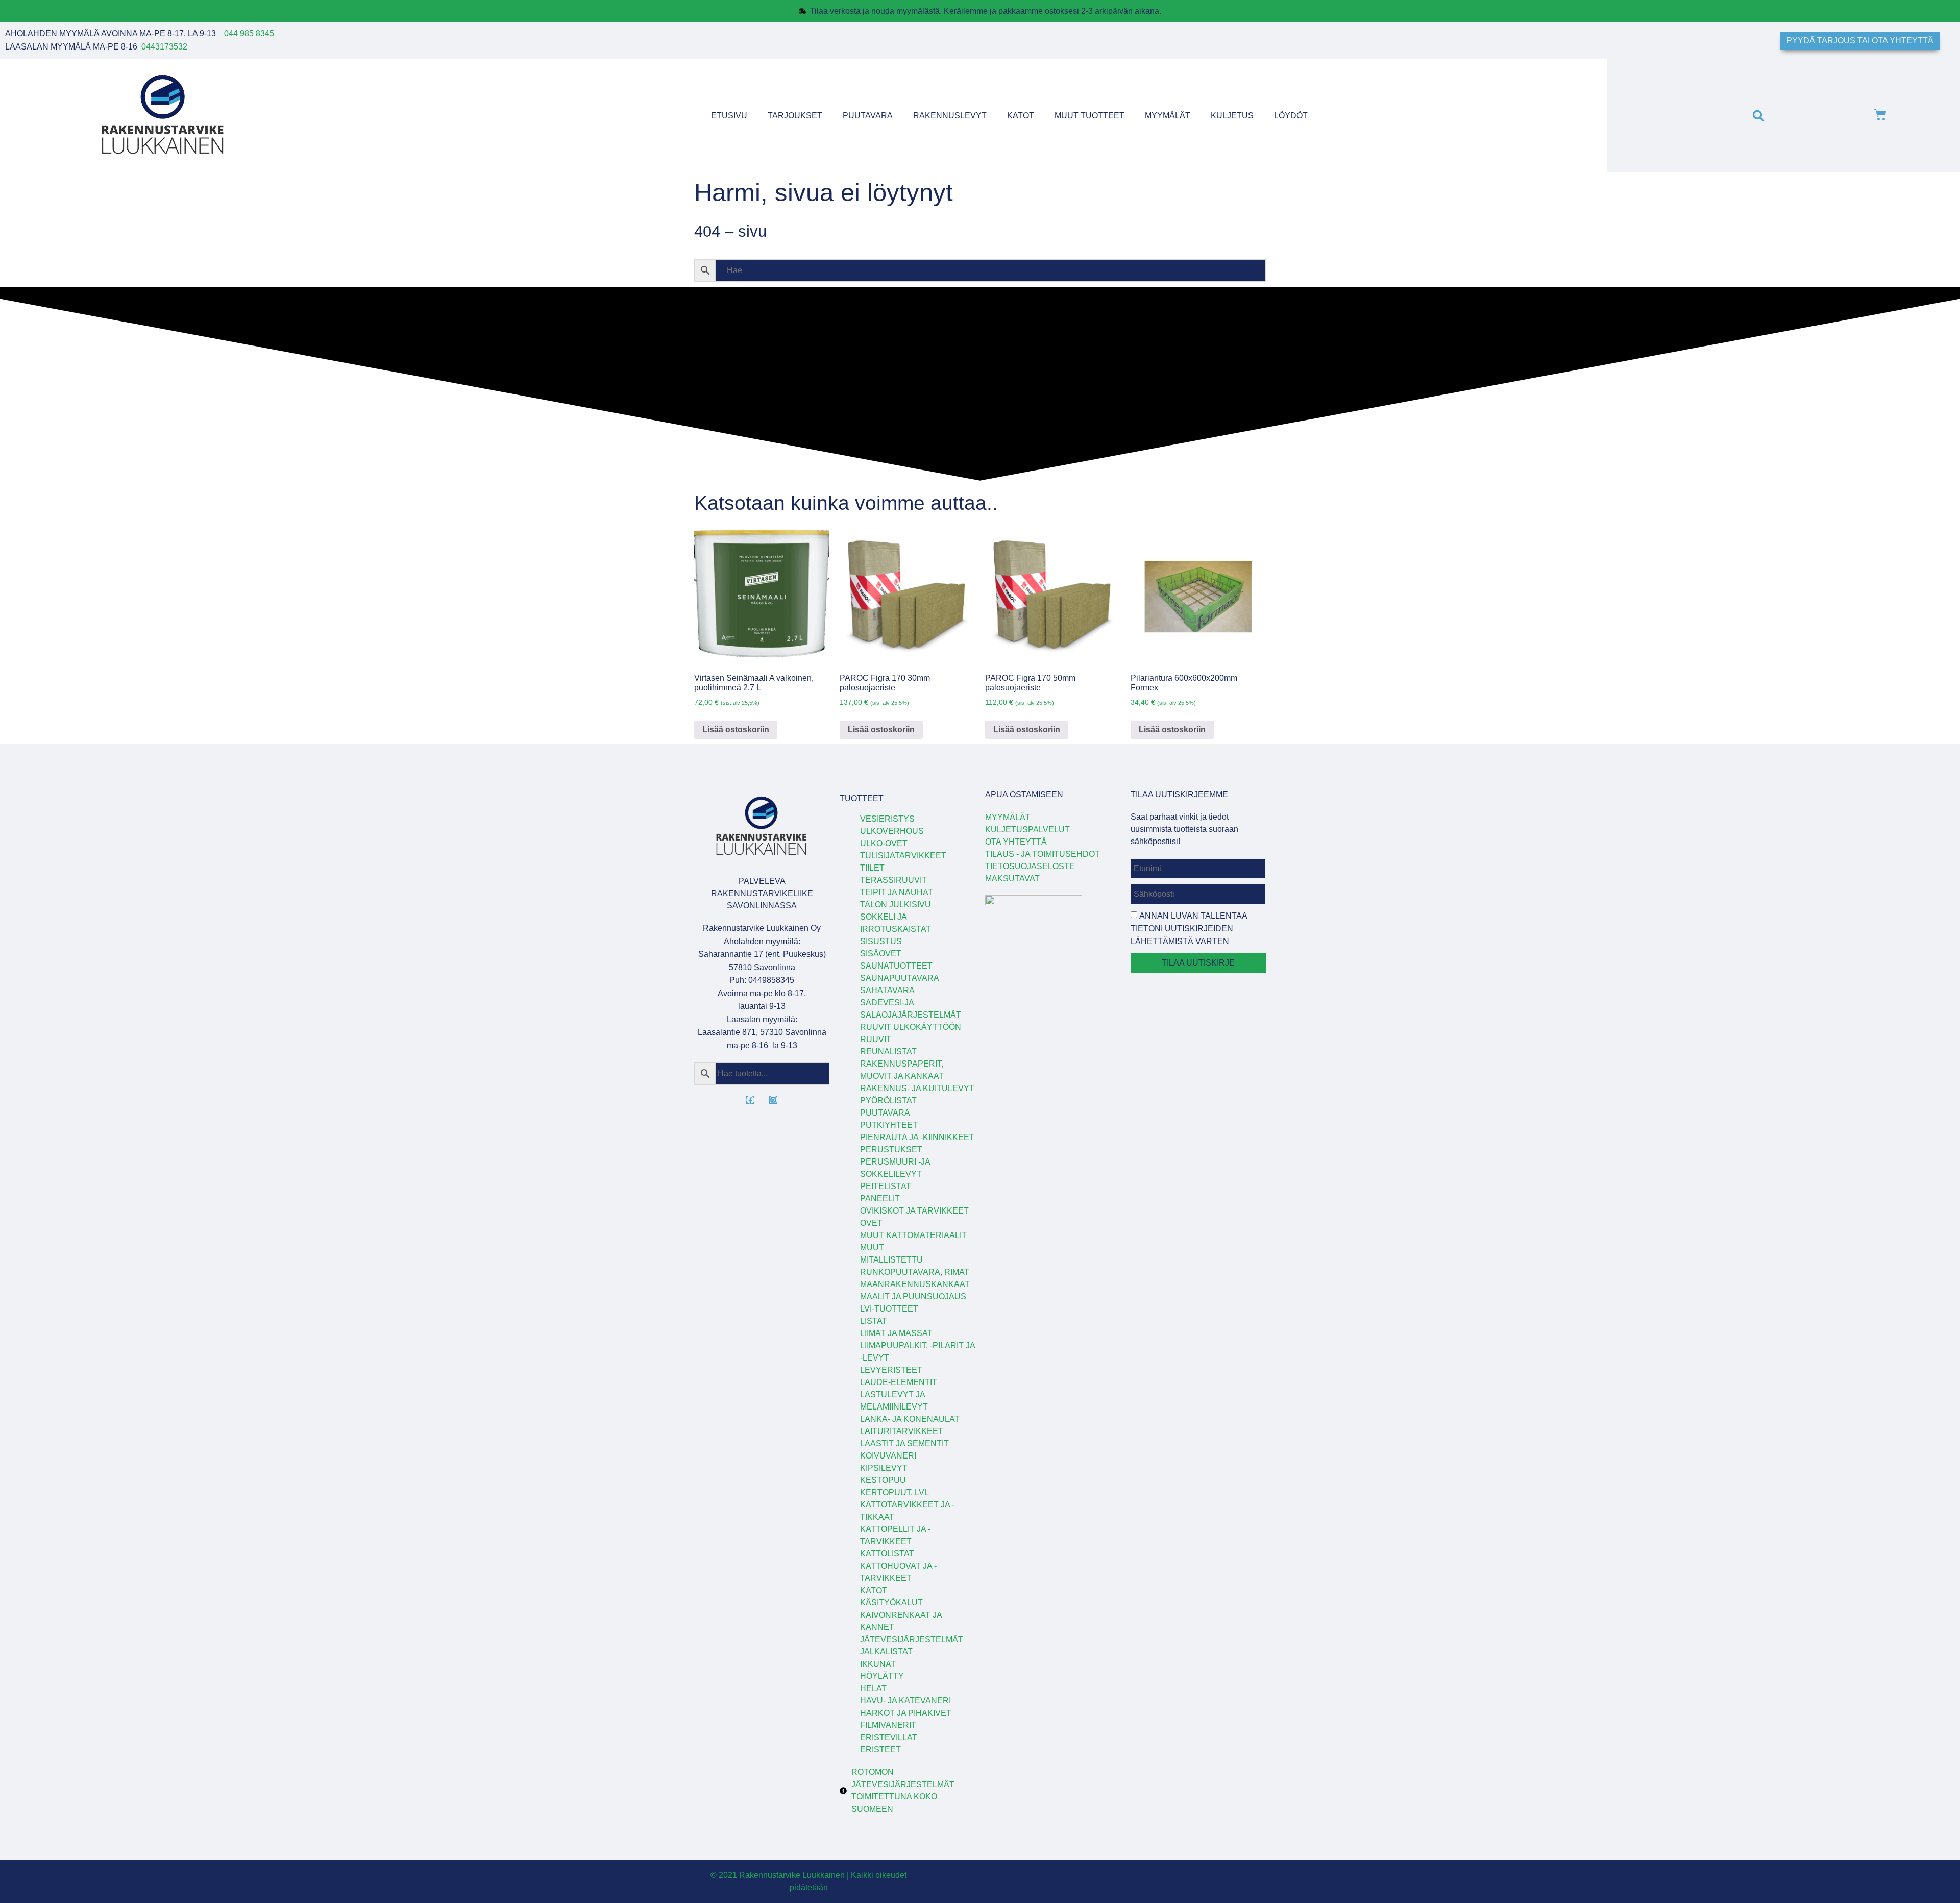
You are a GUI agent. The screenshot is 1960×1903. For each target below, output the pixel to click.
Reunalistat (888, 1052)
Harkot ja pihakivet (906, 1713)
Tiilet (872, 868)
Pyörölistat (888, 1101)
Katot (1021, 116)
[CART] (1880, 116)
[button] (1758, 116)
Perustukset (891, 1150)
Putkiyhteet (889, 1125)
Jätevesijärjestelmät (912, 1639)
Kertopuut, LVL (895, 1492)
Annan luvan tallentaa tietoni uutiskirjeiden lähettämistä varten (1189, 929)
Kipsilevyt (884, 1468)
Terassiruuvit (893, 880)
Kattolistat (887, 1554)
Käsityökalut (891, 1603)
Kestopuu (883, 1480)
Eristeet (880, 1750)
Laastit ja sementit (904, 1443)
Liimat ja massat (896, 1333)
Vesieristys (887, 819)
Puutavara (868, 116)
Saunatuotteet (896, 966)
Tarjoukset (795, 116)
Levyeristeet (891, 1370)
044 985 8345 (249, 33)
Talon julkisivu (896, 905)
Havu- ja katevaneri (905, 1701)
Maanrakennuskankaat (915, 1284)
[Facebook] (750, 1100)
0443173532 (164, 47)
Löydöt (1291, 116)
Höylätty (882, 1676)
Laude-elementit (899, 1382)
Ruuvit (876, 1039)
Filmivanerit (888, 1725)
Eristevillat (889, 1737)
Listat (874, 1321)
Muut (872, 1247)
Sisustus (881, 941)
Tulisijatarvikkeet (903, 856)
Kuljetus (1232, 116)
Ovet (871, 1223)
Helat (873, 1688)
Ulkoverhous (892, 831)
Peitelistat (886, 1186)
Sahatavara (887, 990)
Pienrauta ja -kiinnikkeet (917, 1137)
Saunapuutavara (900, 978)
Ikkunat (878, 1664)
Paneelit (880, 1198)
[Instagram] (773, 1100)
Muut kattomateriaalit (913, 1235)
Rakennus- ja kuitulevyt (917, 1088)
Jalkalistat (886, 1652)
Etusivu (729, 116)
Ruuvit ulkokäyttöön (911, 1027)
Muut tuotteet (1089, 116)
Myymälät (1168, 116)
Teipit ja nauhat (897, 892)
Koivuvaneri (888, 1456)
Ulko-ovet (884, 843)
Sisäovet (881, 954)
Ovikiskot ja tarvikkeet (914, 1211)
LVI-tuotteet (889, 1309)
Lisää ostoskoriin (736, 730)
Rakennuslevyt (950, 116)
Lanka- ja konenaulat (910, 1419)
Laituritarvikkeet (902, 1431)
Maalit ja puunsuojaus (913, 1296)
